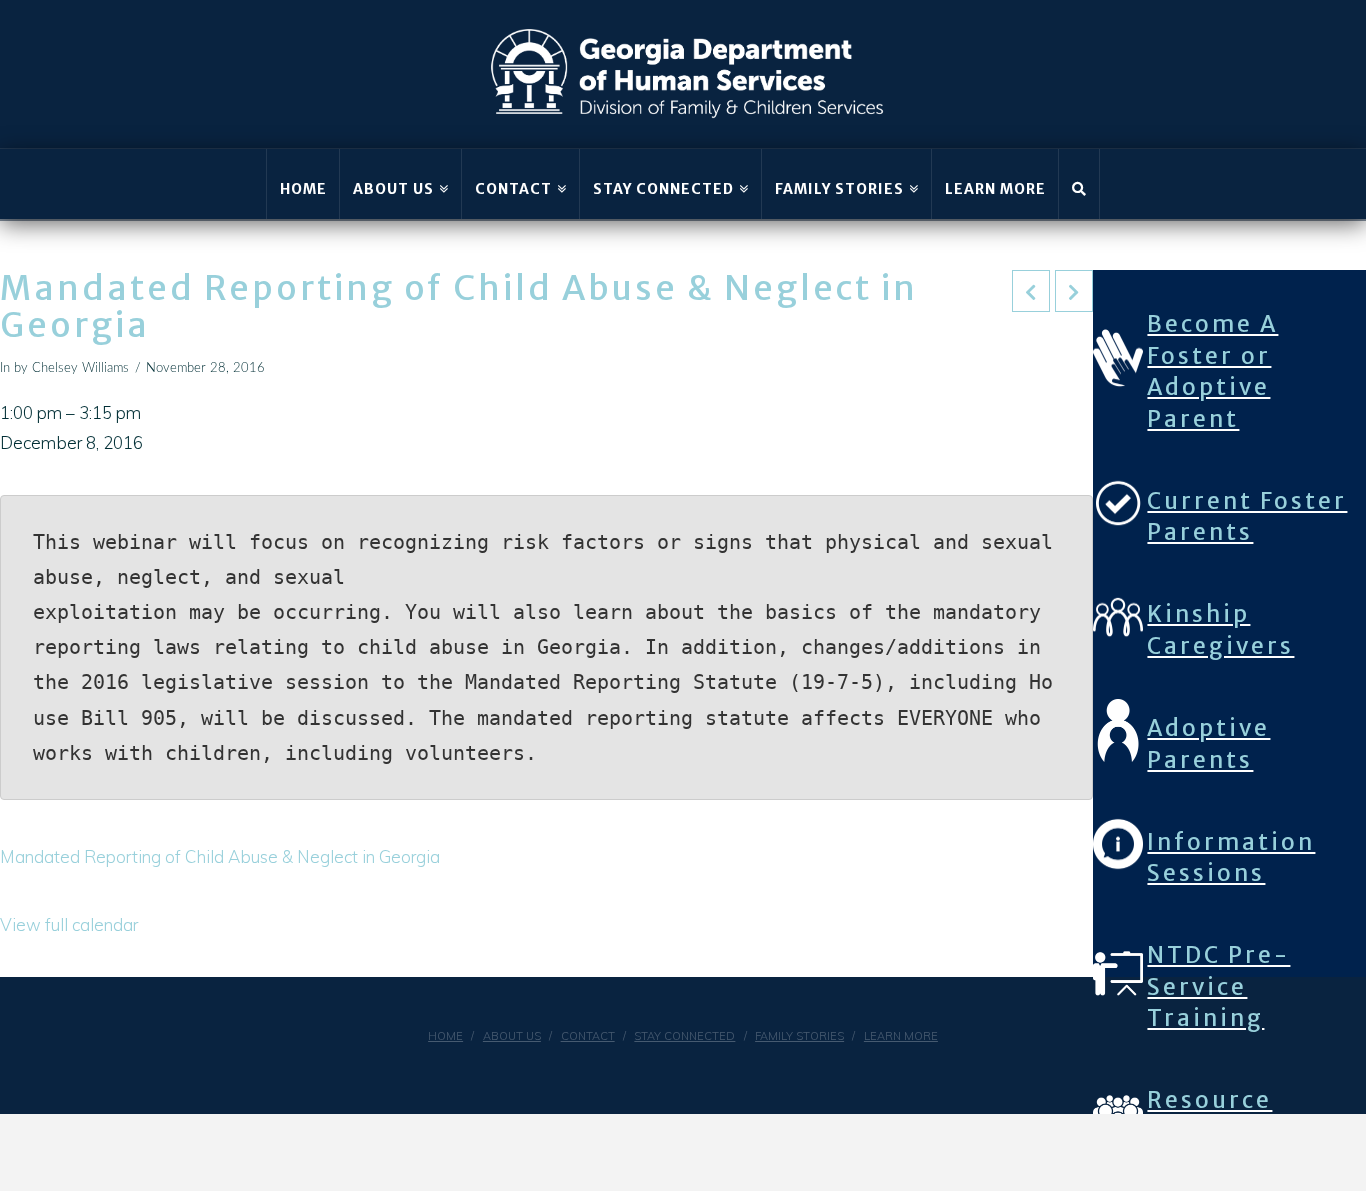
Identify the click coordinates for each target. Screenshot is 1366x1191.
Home (445, 1036)
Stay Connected (684, 1036)
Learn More (901, 1036)
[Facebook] (660, 1070)
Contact (588, 1036)
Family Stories (799, 1036)
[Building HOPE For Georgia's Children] (688, 74)
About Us (512, 1036)
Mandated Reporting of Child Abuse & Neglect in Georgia (220, 856)
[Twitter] (706, 1070)
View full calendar (69, 924)
